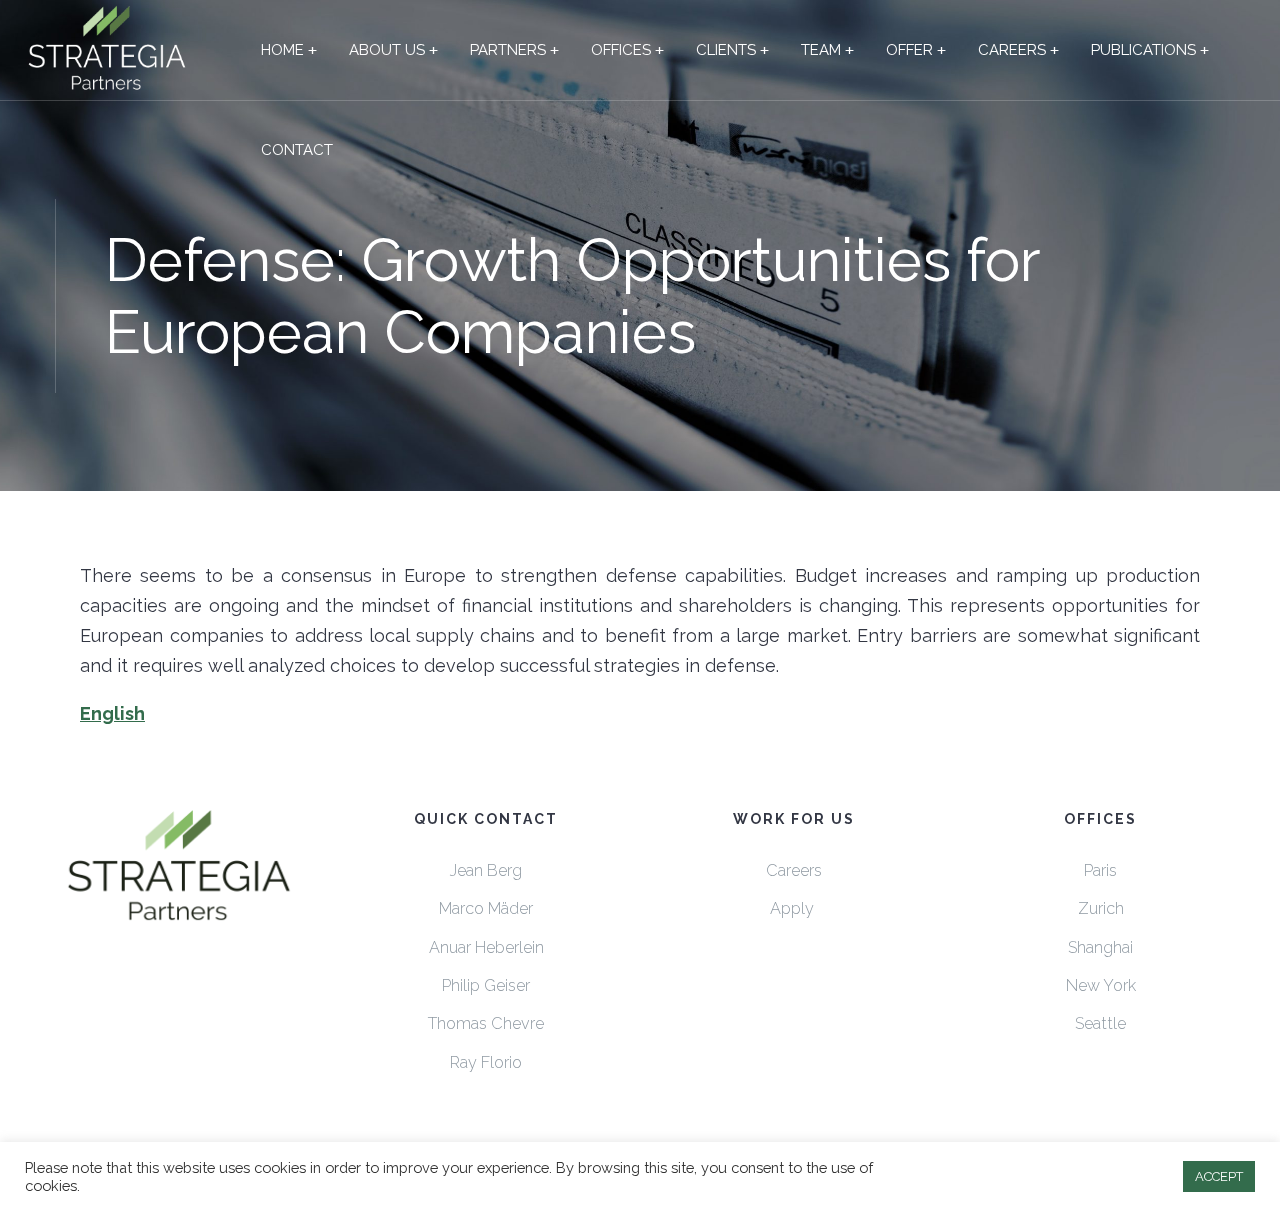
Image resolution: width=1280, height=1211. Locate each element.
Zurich (1101, 908)
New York (1101, 985)
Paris (1100, 870)
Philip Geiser (486, 985)
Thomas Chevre (486, 1023)
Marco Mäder (486, 908)
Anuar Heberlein (486, 947)
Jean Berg (486, 870)
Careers (794, 870)
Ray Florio (486, 1062)
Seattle (1100, 1023)
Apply (794, 908)
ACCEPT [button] (1219, 1176)
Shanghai (1100, 947)
